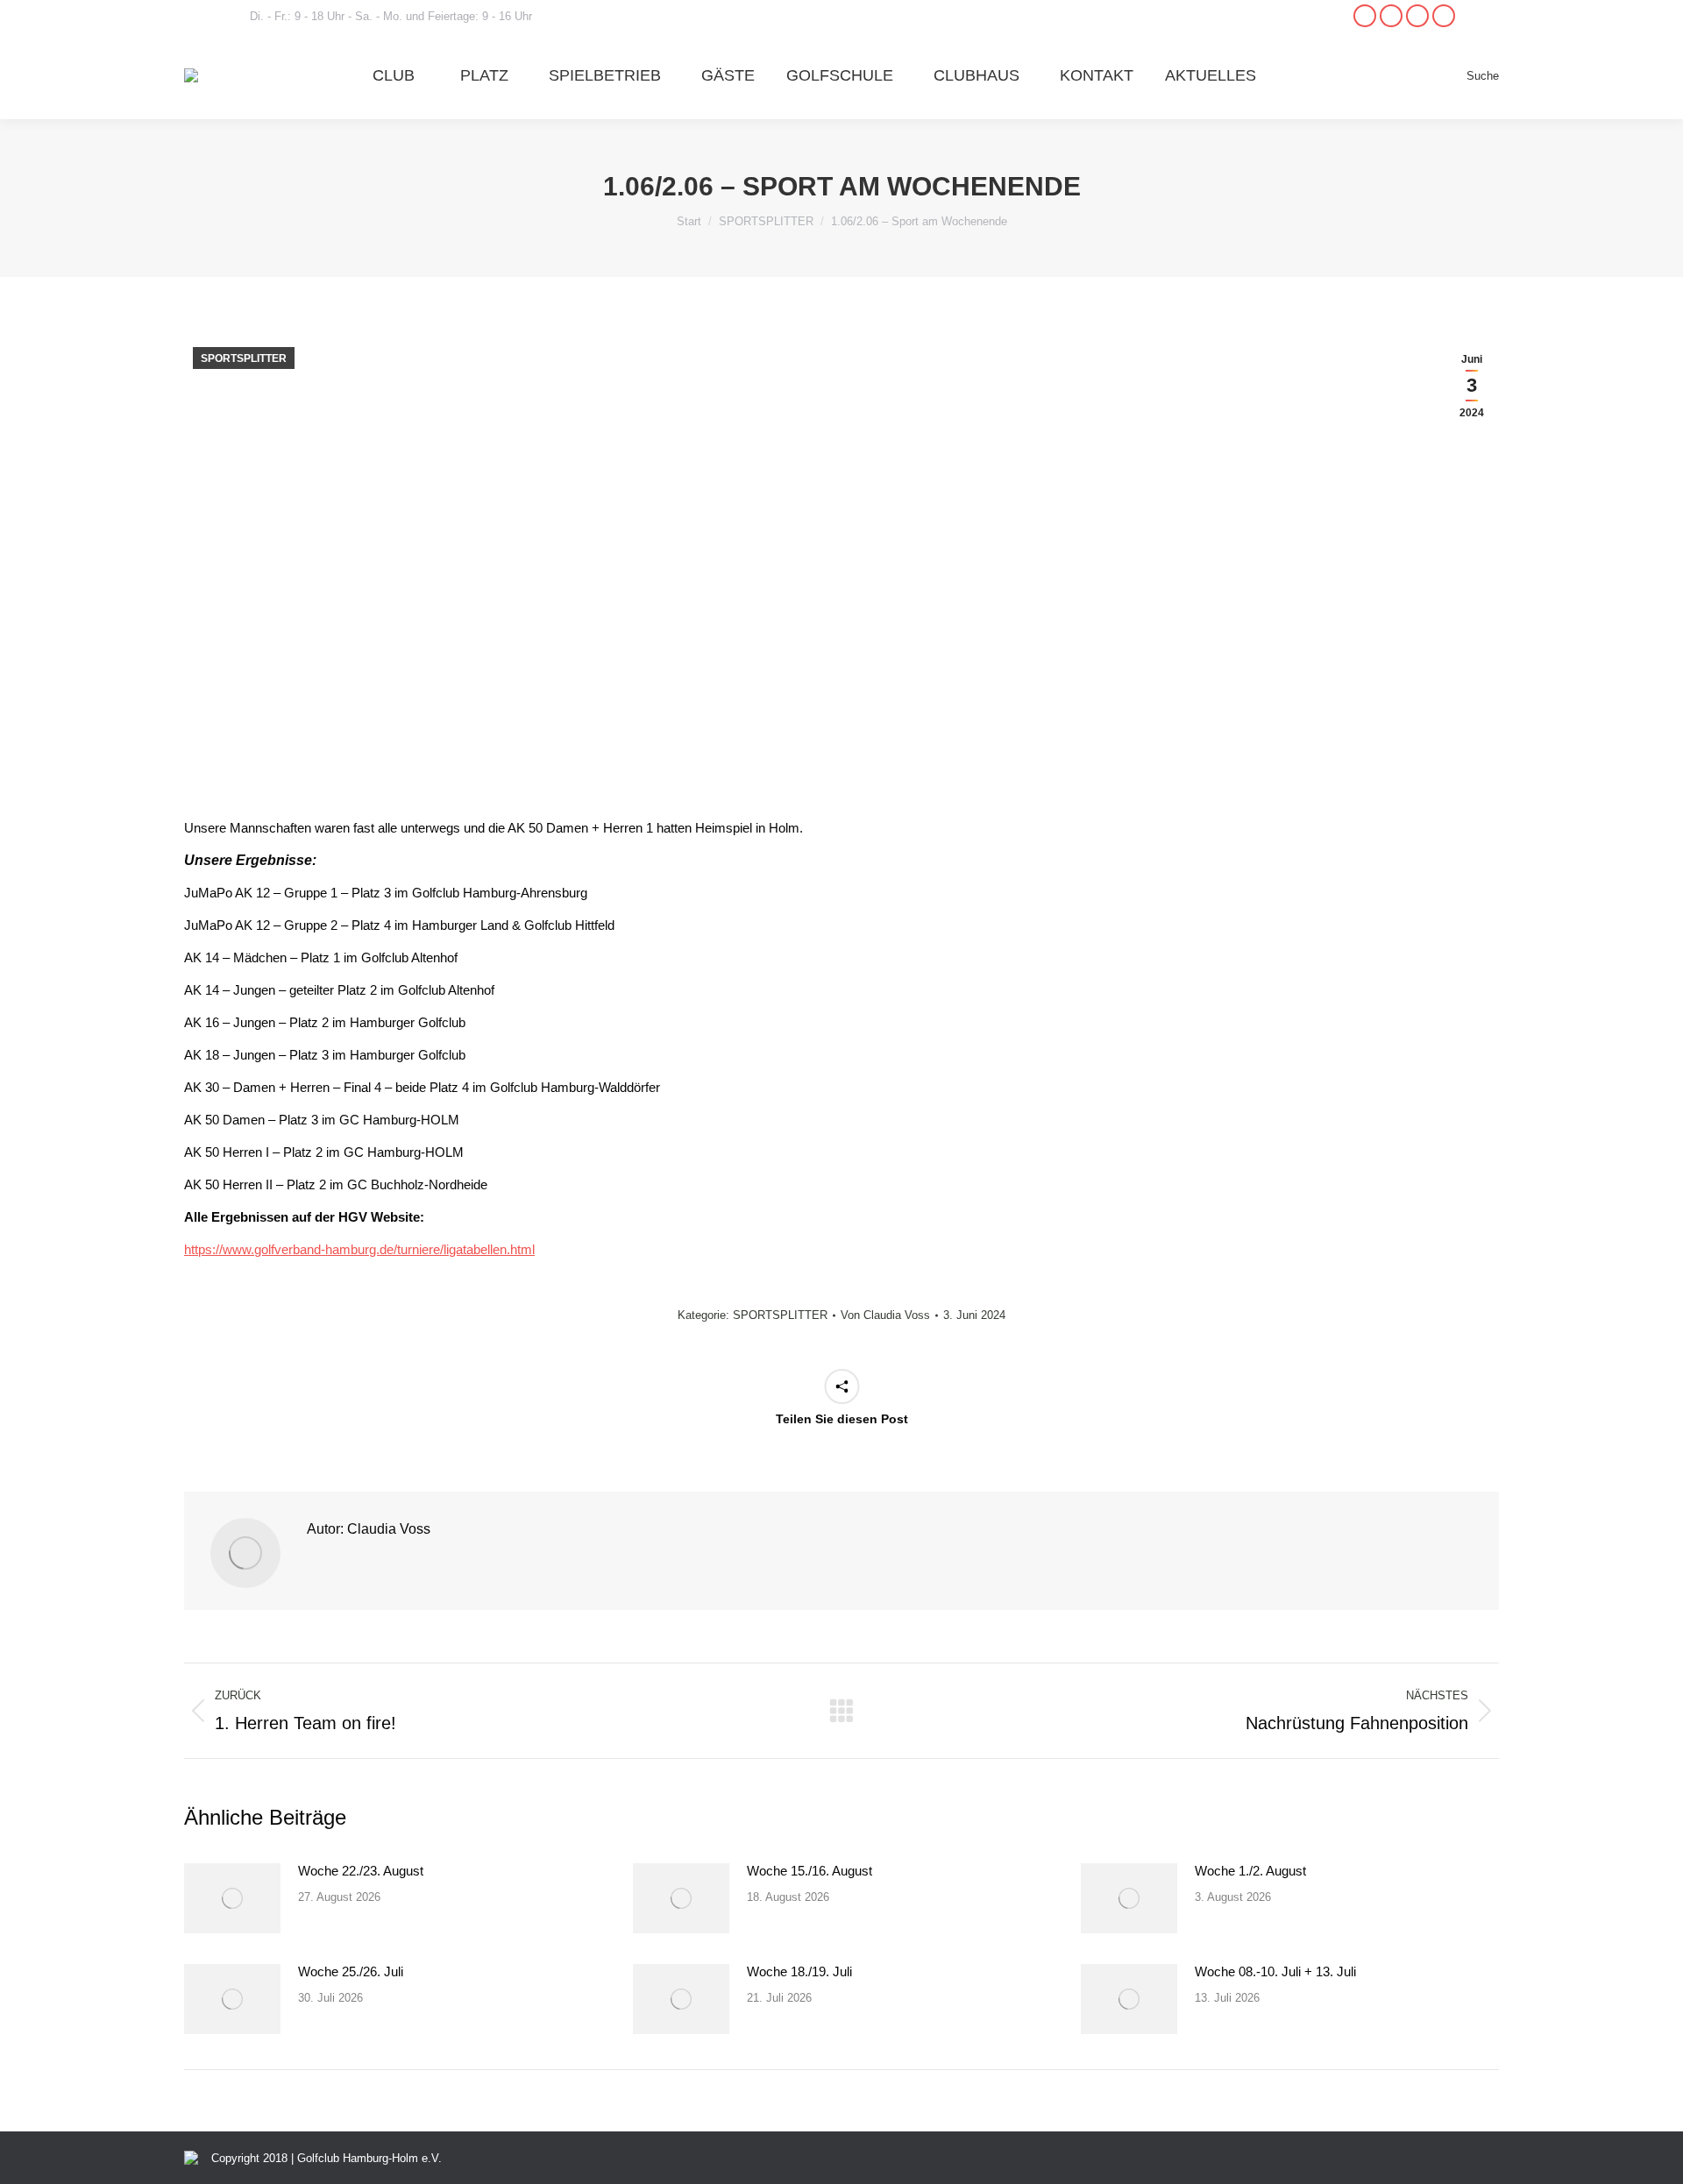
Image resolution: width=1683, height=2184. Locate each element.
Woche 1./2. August (1250, 1871)
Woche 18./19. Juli (799, 1971)
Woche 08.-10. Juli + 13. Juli (1275, 1971)
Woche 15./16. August (810, 1871)
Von (885, 1315)
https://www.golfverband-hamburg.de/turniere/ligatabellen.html (359, 1249)
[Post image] (232, 1898)
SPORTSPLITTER (244, 358)
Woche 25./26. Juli (351, 1971)
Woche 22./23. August (361, 1871)
